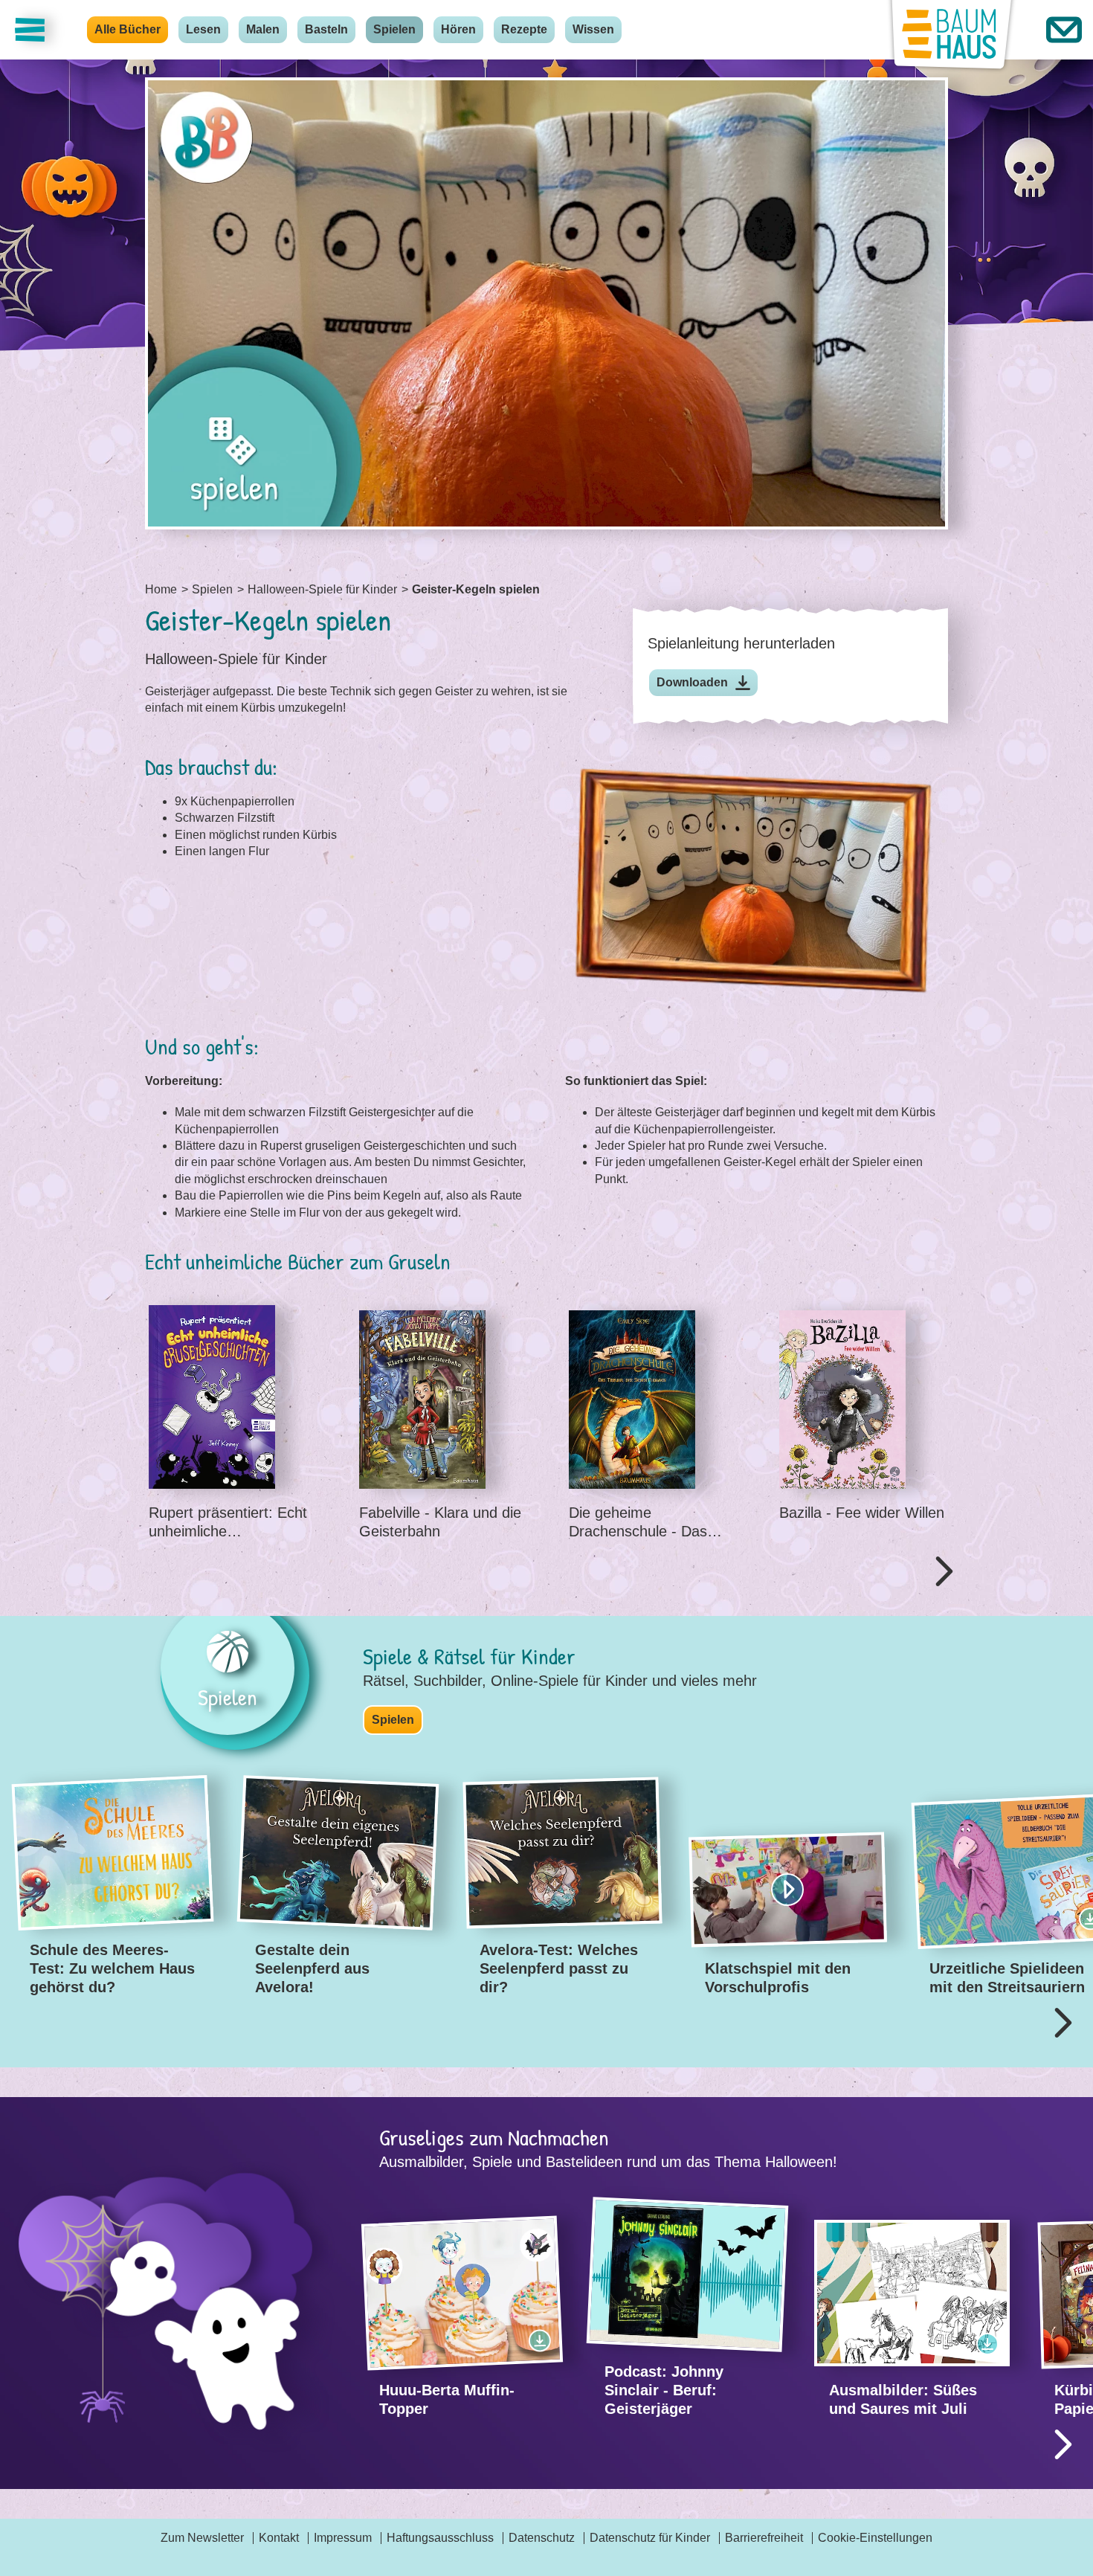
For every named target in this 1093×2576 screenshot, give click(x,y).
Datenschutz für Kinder (650, 2538)
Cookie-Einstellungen (875, 2538)
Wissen (593, 29)
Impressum (343, 2538)
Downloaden (692, 682)
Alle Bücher (128, 29)
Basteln (326, 29)
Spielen (394, 29)
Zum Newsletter (202, 2538)
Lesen (203, 29)
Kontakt (279, 2538)
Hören (458, 29)
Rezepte (524, 29)
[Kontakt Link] (1064, 30)
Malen (263, 29)
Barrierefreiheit (764, 2538)
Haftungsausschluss (440, 2538)
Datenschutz (542, 2538)
